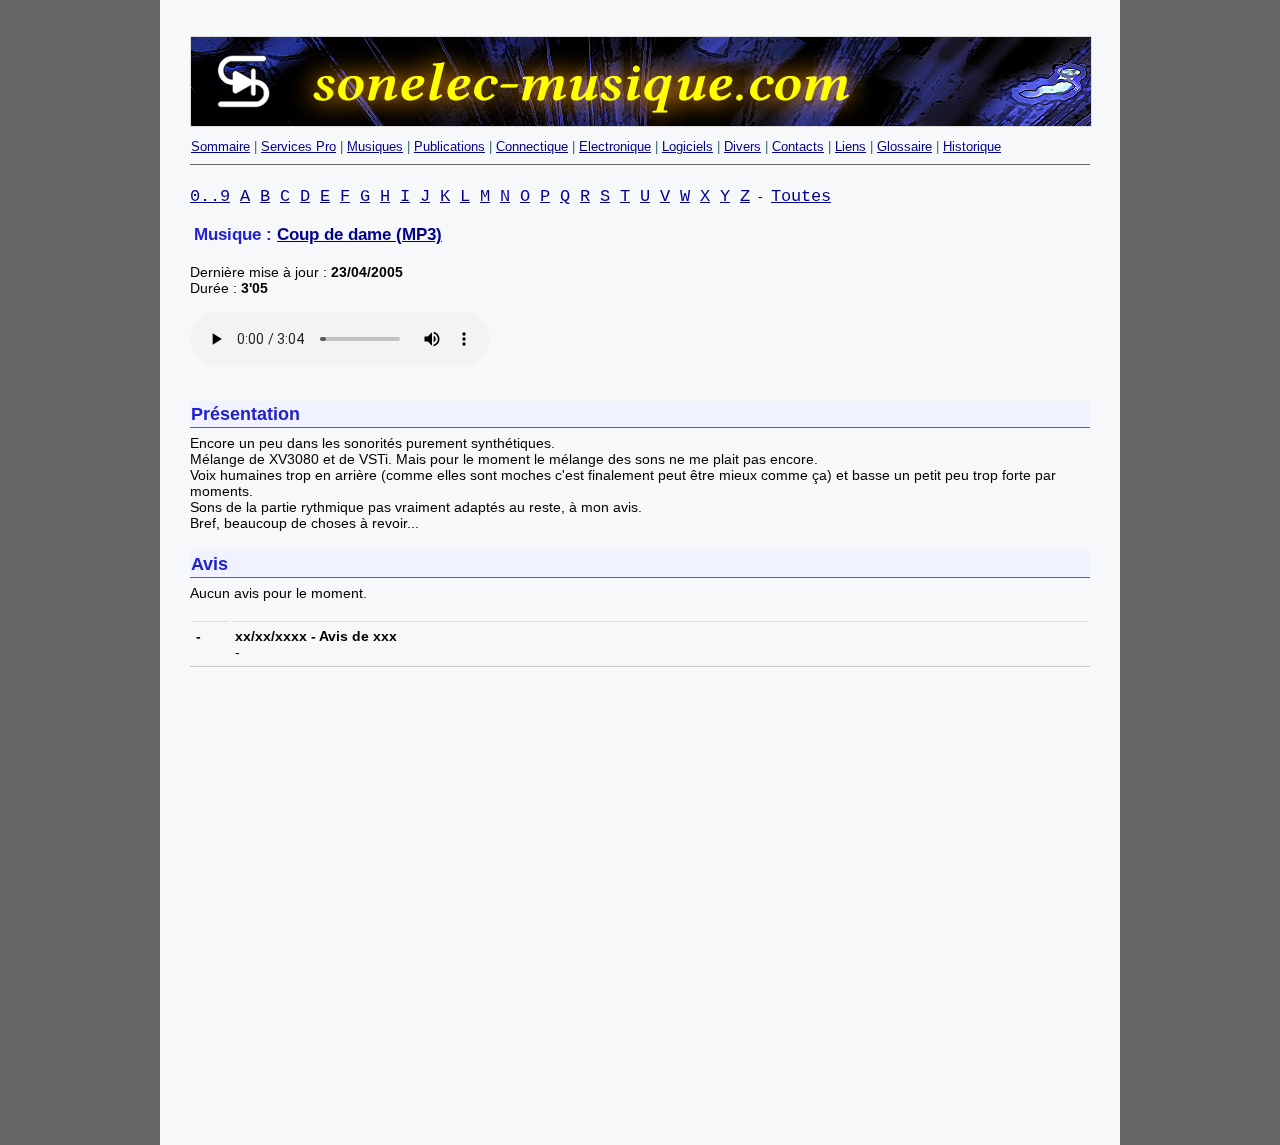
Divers (742, 146)
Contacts (798, 146)
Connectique (532, 146)
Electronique (615, 146)
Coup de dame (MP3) (359, 234)
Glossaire (904, 146)
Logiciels (687, 146)
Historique (972, 146)
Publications (449, 146)
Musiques (375, 146)
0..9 (210, 196)
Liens (850, 146)
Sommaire (220, 146)
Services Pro (298, 146)
